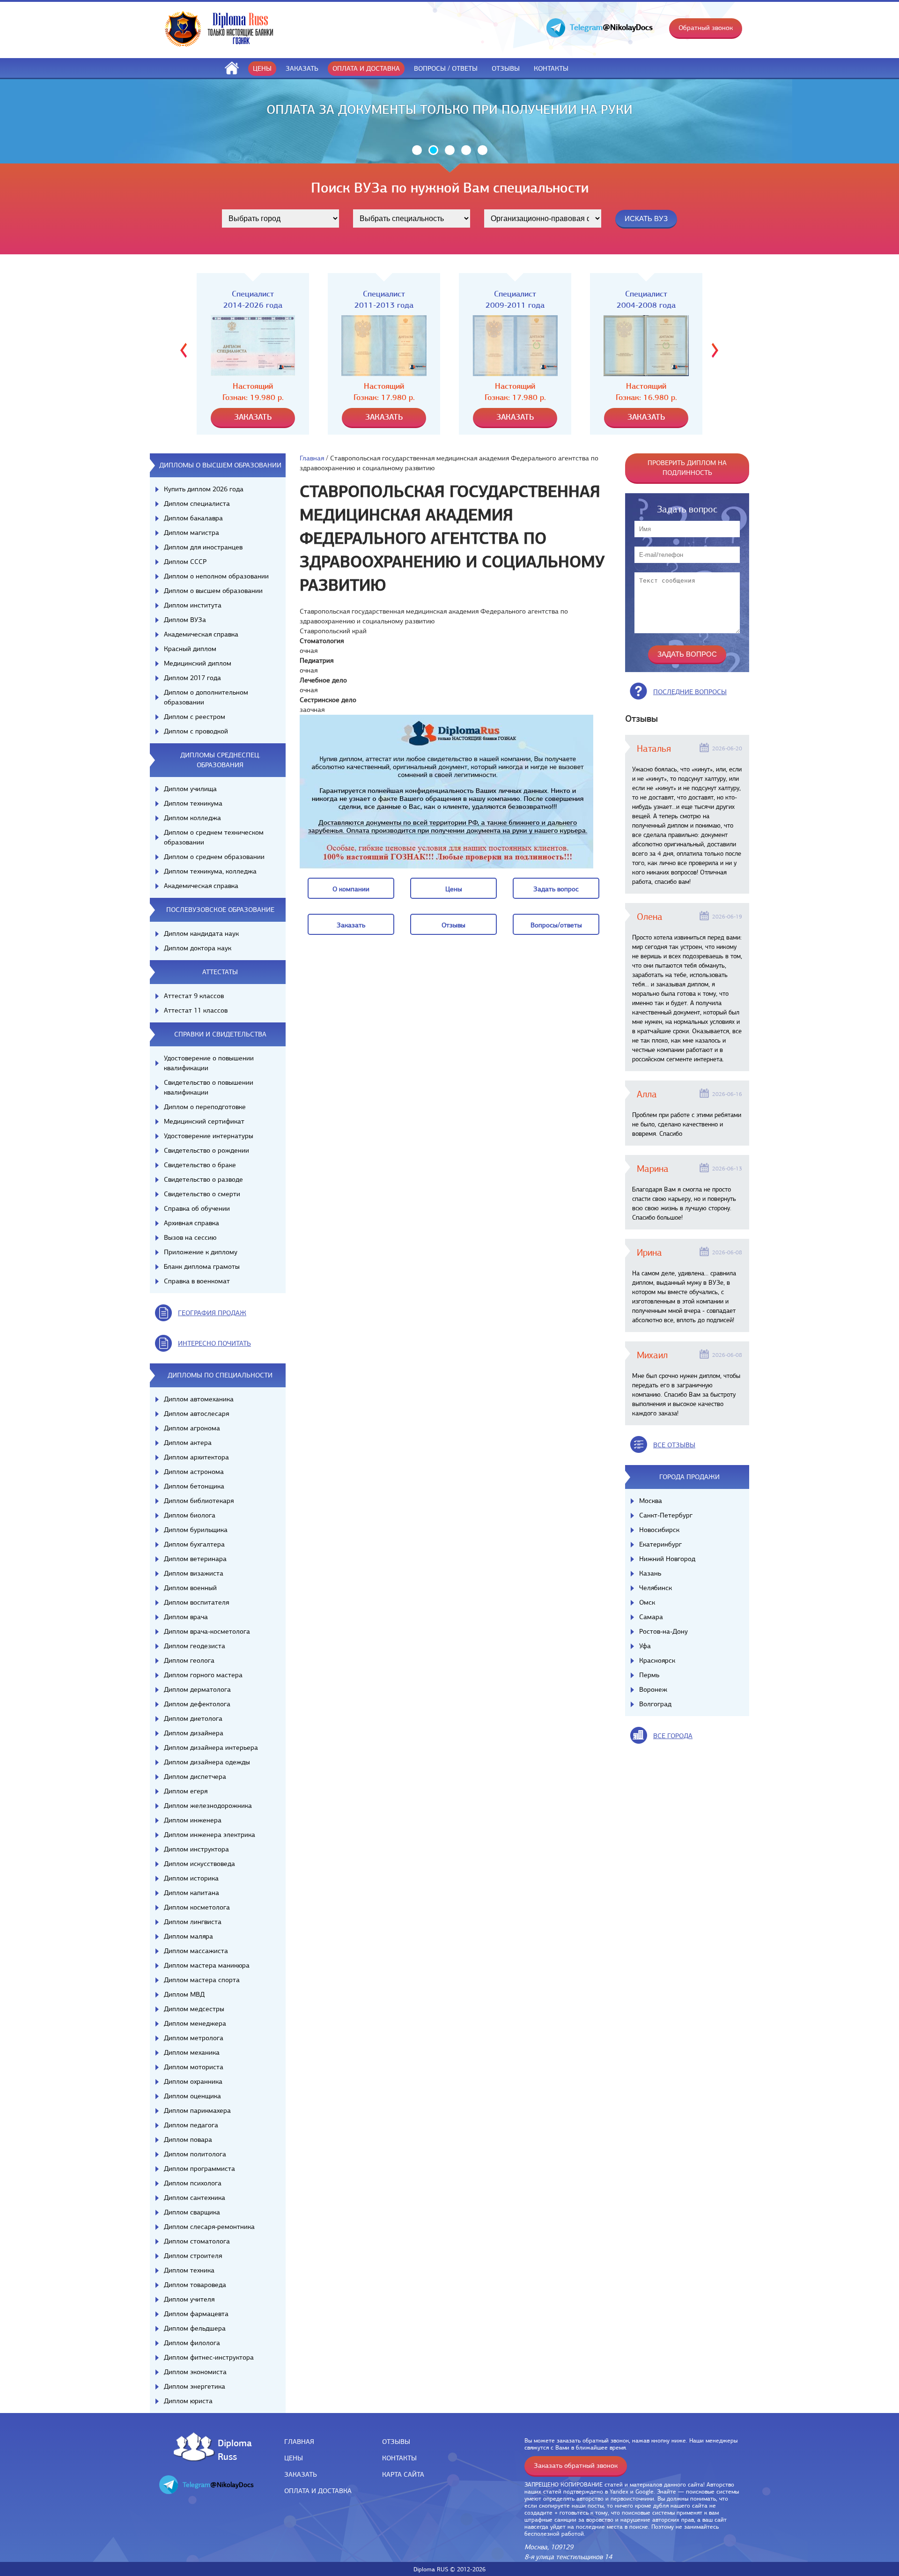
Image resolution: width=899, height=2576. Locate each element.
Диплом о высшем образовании (213, 591)
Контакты (551, 68)
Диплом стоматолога (197, 2241)
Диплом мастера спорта (202, 1980)
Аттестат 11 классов (196, 1010)
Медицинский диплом (198, 663)
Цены (262, 68)
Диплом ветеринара (195, 1559)
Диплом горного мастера (203, 1675)
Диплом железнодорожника (208, 1806)
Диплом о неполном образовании (216, 576)
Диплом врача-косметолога (207, 1631)
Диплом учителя (189, 2299)
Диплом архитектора (196, 1457)
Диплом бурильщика (196, 1530)
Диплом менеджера (195, 2023)
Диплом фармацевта (196, 2314)
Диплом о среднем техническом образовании (214, 837)
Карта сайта (403, 2474)
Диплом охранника (193, 2081)
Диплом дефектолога (197, 1704)
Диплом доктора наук (198, 948)
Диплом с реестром (195, 717)
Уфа (645, 1646)
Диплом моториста (194, 2067)
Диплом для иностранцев (203, 547)
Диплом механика (192, 2052)
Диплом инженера (193, 1820)
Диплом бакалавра (193, 518)
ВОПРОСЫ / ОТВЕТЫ (446, 68)
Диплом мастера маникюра (207, 1965)
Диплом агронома (192, 1428)
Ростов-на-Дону (663, 1631)
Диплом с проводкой (196, 731)
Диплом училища (190, 789)
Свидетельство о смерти (202, 1194)
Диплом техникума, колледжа (210, 871)
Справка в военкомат (197, 1281)
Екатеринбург (660, 1544)
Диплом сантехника (195, 2198)
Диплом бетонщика (194, 1486)
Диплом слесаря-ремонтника (209, 2227)
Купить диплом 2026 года (204, 489)
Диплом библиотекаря (199, 1501)
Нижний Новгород (667, 1559)
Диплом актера (188, 1443)
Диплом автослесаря (196, 1414)
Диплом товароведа (195, 2285)
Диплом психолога (193, 2183)
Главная (312, 458)
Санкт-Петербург (666, 1515)
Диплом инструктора (196, 1849)
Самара (651, 1617)
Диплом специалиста (197, 503)
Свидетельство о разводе (203, 1179)
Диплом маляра (188, 1936)
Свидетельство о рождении (206, 1150)
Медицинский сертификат (204, 1121)
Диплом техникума (193, 803)
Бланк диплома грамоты (202, 1266)
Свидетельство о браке (200, 1165)
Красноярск (657, 1660)
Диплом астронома (194, 1472)
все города (673, 1736)
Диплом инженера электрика (210, 1835)
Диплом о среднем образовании (214, 857)
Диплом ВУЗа (185, 620)
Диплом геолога (189, 1660)
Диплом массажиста (196, 1951)
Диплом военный (190, 1588)
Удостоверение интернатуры (209, 1136)
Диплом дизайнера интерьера (211, 1747)
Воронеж (653, 1689)
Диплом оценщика (192, 2096)
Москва (651, 1501)
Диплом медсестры (194, 2009)
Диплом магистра (192, 533)
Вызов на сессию (190, 1237)
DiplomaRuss (232, 2449)
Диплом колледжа (192, 818)
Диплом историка (191, 1878)
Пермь (649, 1675)
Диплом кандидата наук (201, 933)
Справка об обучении (197, 1208)
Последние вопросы (690, 692)
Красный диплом (190, 649)
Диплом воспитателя (196, 1602)
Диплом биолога (190, 1515)
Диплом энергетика (195, 2386)
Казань (650, 1573)
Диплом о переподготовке (205, 1107)
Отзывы (506, 68)
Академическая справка (201, 634)
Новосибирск (659, 1530)
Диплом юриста (188, 2401)
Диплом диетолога (193, 1718)
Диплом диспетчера (195, 1777)
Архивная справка (192, 1223)
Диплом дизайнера (194, 1733)
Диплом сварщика (192, 2212)
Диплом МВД (184, 1994)
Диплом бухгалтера (194, 1544)
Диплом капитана (192, 1893)
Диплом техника (189, 2270)
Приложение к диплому (201, 1252)
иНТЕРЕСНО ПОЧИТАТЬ (214, 1343)
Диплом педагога (191, 2125)
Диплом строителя (193, 2256)
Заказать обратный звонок (576, 2465)
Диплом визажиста (194, 1573)
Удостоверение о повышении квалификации (209, 1063)
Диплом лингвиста (193, 1922)
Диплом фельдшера (195, 2328)
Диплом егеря (186, 1791)
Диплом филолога (192, 2343)
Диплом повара (188, 2139)
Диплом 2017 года (192, 678)
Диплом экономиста (195, 2372)
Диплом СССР (185, 562)
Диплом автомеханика (199, 1399)
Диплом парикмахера (197, 2110)
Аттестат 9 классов (194, 996)
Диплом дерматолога (197, 1689)
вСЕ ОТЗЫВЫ (674, 1445)
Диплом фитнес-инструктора (209, 2357)
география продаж (212, 1313)
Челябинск (656, 1588)
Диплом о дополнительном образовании (206, 697)
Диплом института (193, 605)
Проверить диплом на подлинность (687, 468)
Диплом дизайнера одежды (207, 1762)
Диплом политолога (195, 2154)
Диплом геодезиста (195, 1646)
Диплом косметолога (197, 1907)
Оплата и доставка (366, 68)
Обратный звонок (706, 28)
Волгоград (655, 1704)
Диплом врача (186, 1617)
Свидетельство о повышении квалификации (209, 1087)
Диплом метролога (194, 2038)
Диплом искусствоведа (199, 1864)
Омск (647, 1602)
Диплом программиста (199, 2169)
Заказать (302, 68)
